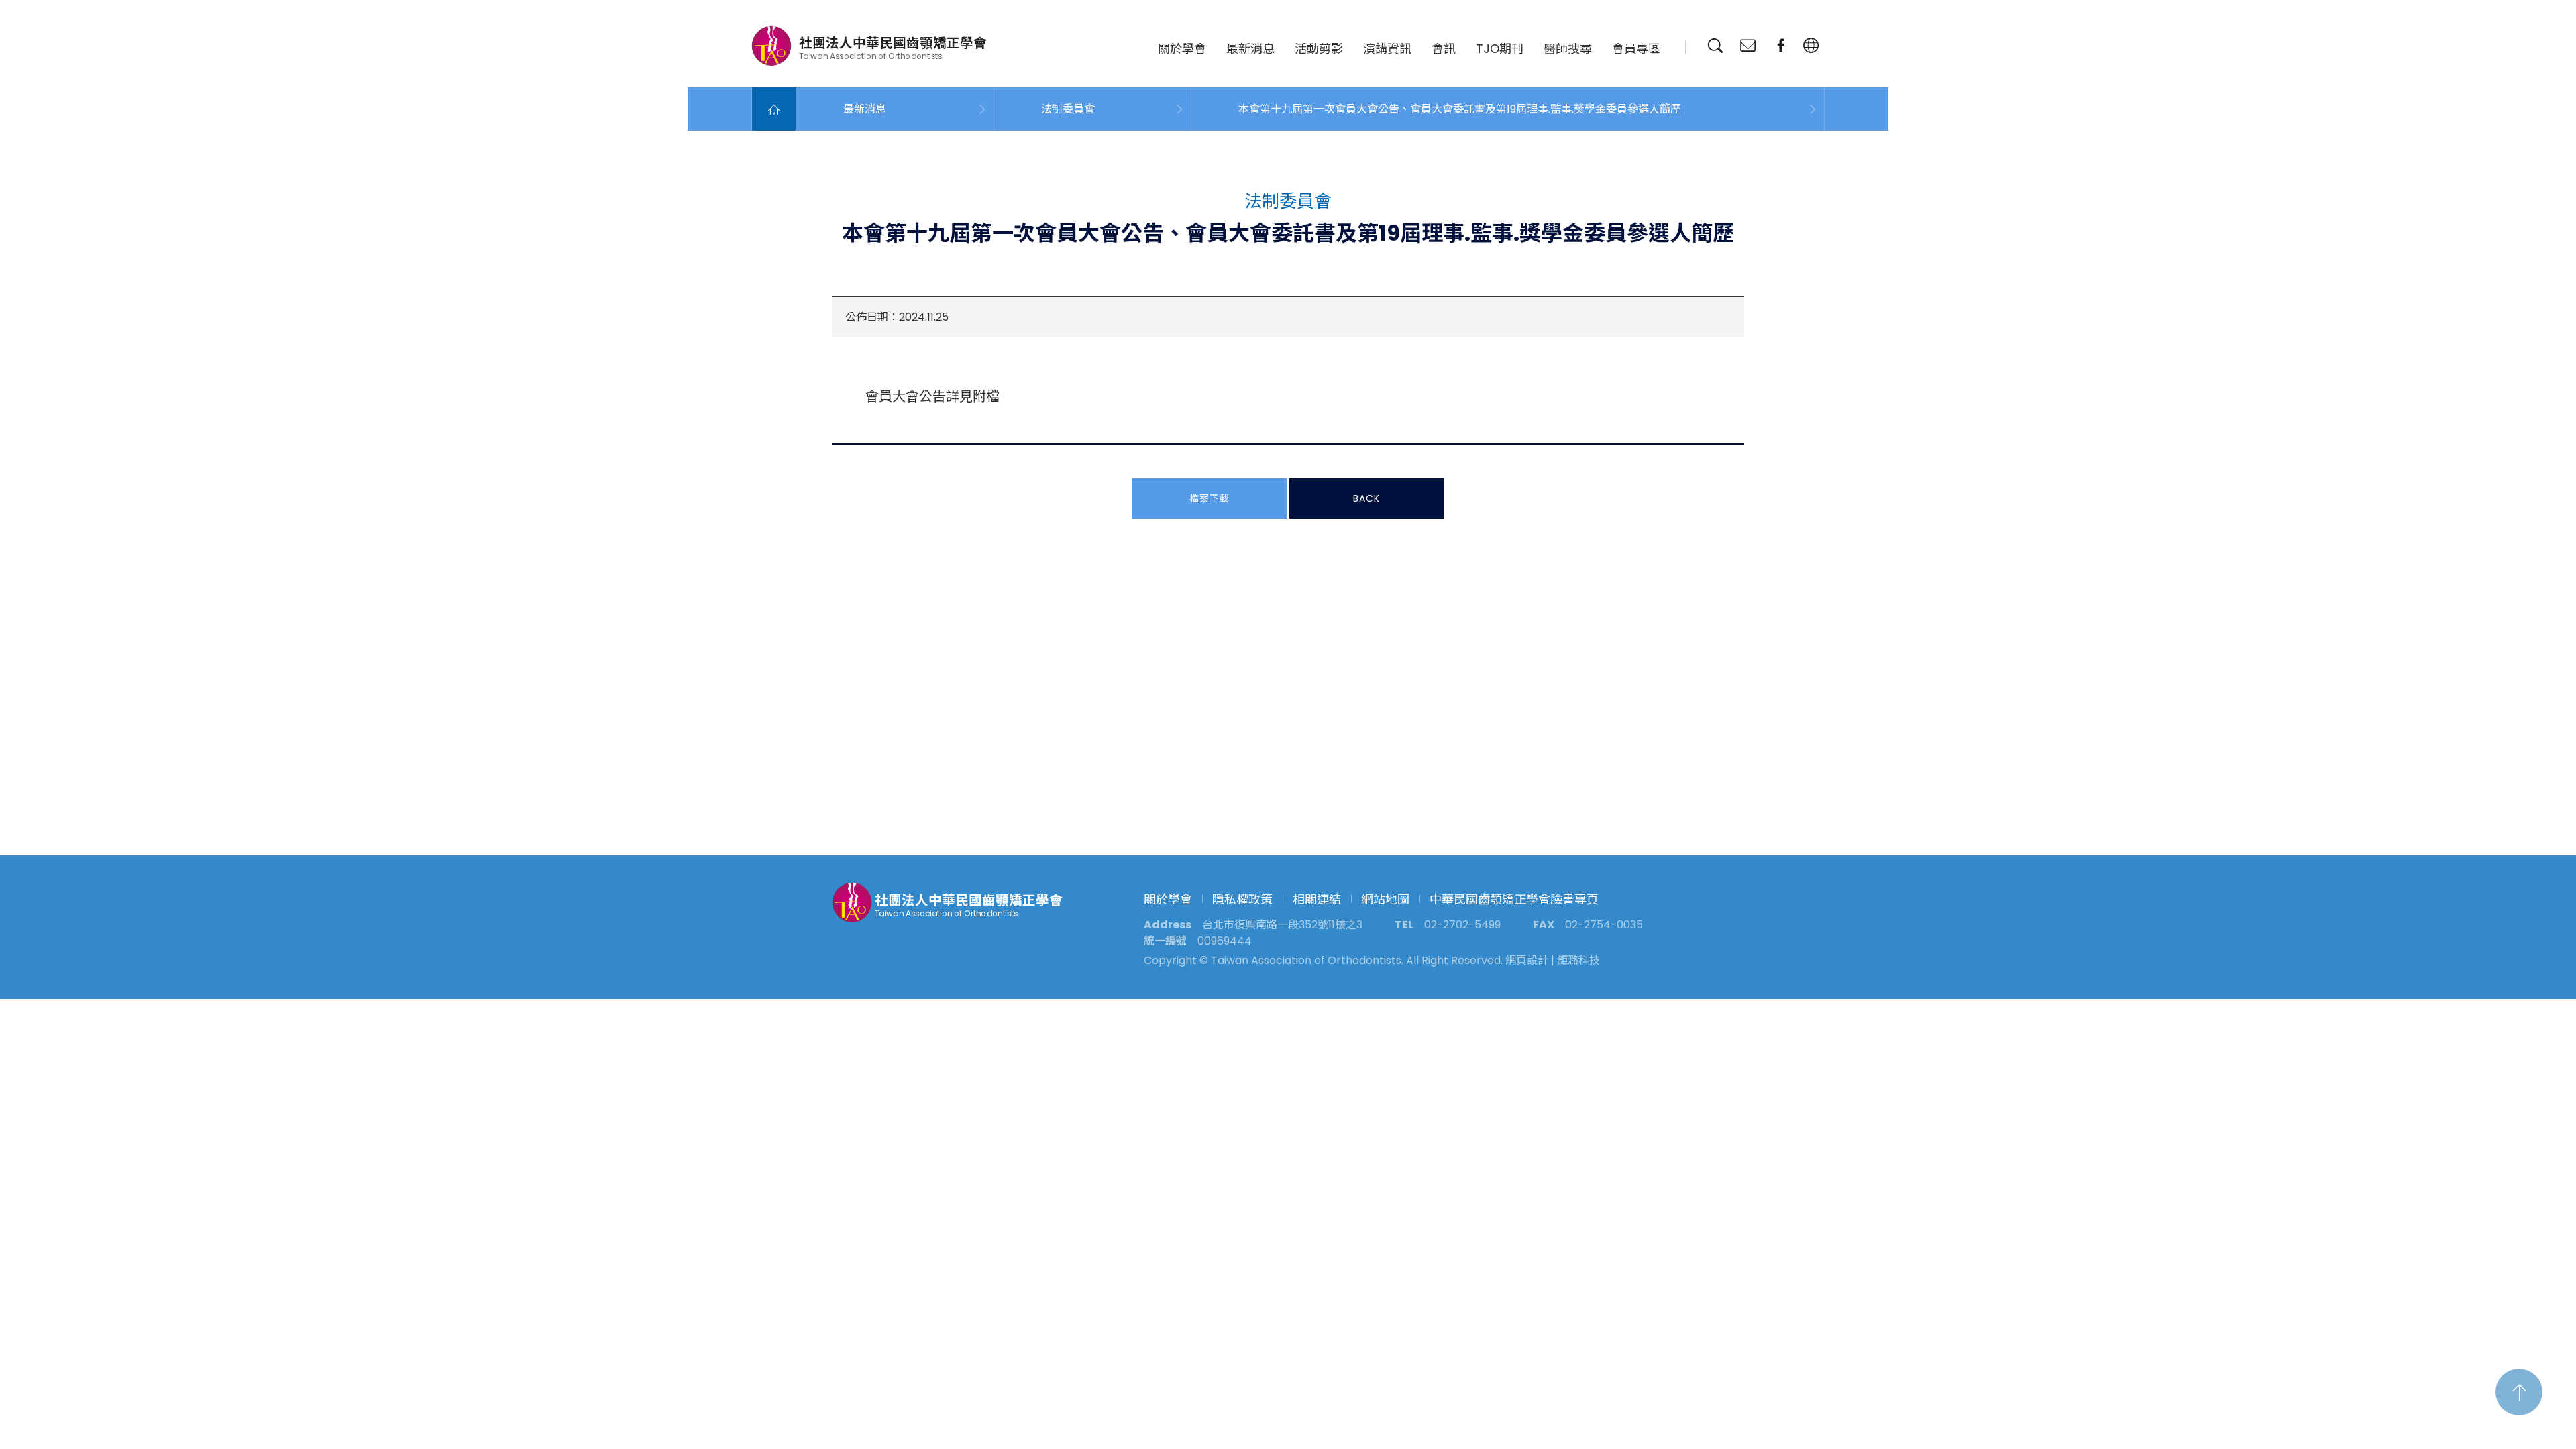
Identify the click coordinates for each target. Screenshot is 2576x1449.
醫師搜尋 (1568, 49)
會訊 (1444, 49)
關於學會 (1182, 49)
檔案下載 (1210, 498)
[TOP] (2519, 1392)
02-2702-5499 (1462, 925)
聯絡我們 (1748, 46)
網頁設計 (1527, 960)
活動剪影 (1319, 49)
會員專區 (1636, 49)
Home (774, 109)
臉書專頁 (1781, 46)
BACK (1366, 498)
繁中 (1811, 46)
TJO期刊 (1500, 49)
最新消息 (1250, 49)
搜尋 (1715, 46)
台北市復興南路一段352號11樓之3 (1282, 925)
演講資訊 (1387, 49)
